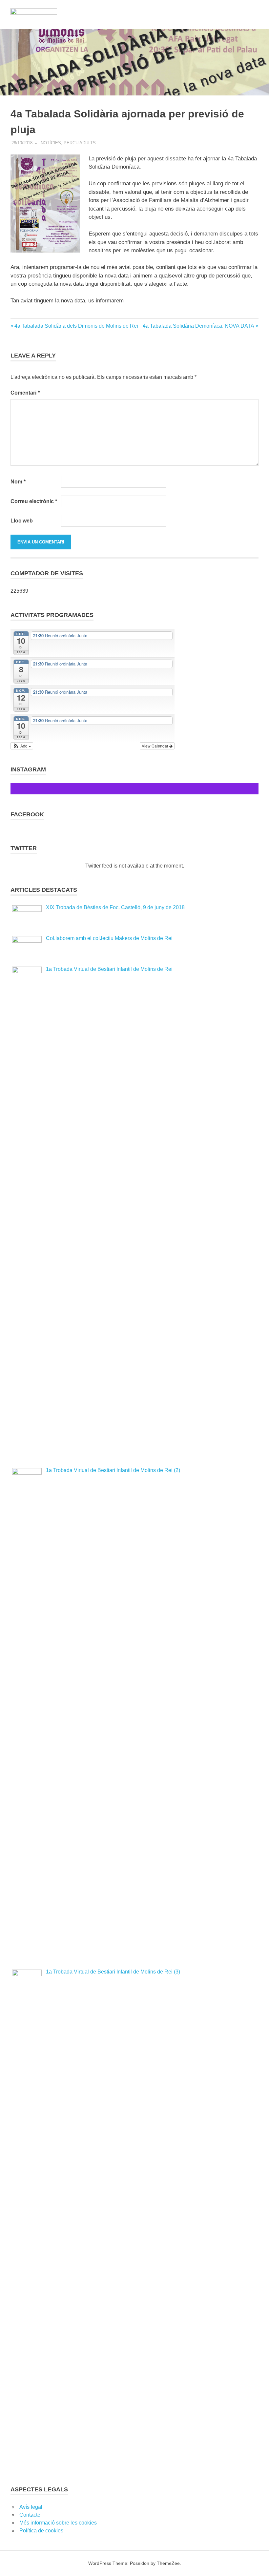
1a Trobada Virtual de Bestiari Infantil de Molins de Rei (109, 969)
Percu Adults (80, 143)
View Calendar (155, 746)
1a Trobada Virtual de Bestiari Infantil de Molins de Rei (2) (113, 1470)
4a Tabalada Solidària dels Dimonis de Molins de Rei (76, 326)
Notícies (51, 143)
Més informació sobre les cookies (58, 2523)
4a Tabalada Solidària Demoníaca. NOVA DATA (198, 326)
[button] (22, 746)
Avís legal (31, 2507)
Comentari (25, 393)
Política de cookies (41, 2531)
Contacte (30, 2515)
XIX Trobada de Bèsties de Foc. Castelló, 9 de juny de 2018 (115, 907)
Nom (18, 482)
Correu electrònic (34, 501)
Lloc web (22, 521)
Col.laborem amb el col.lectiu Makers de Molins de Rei (109, 938)
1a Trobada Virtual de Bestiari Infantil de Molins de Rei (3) (113, 1972)
